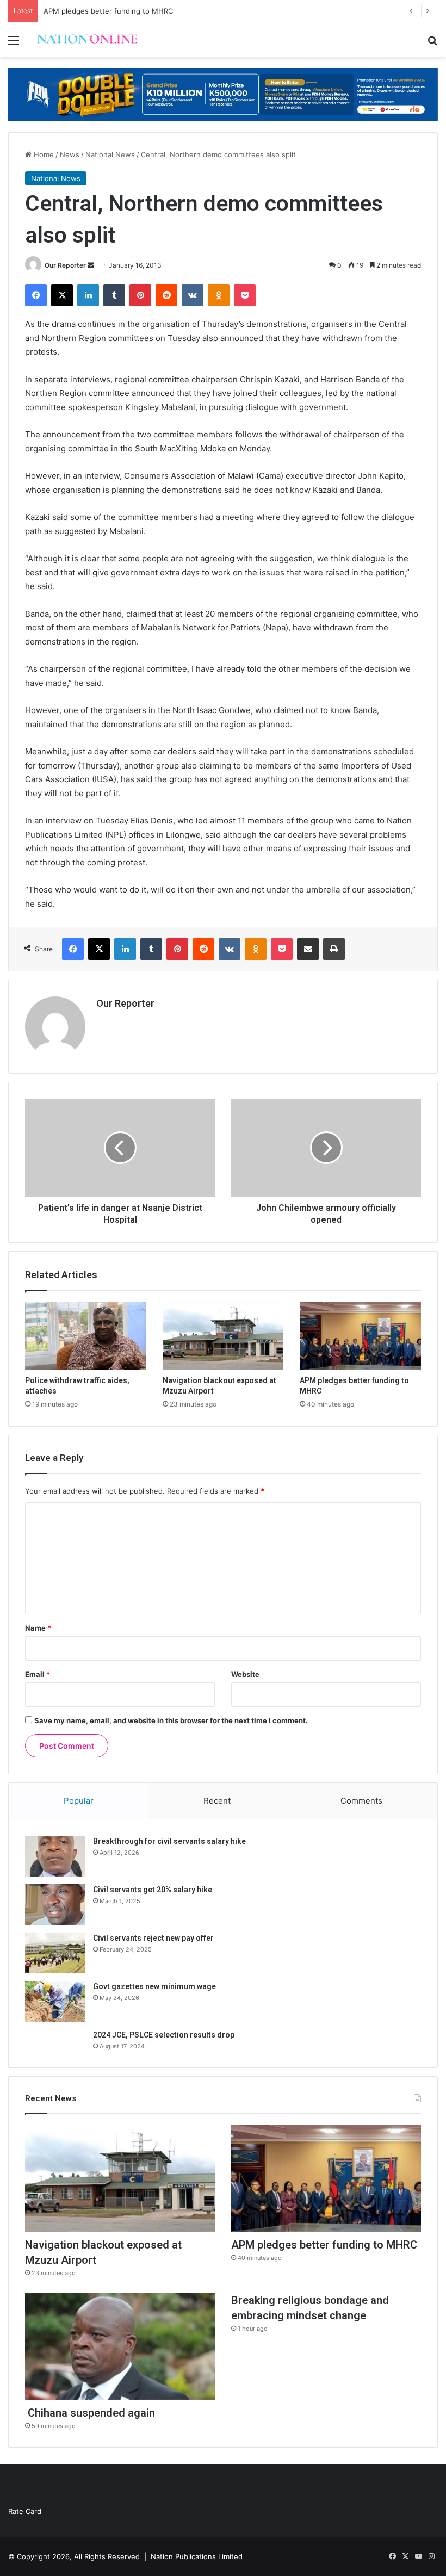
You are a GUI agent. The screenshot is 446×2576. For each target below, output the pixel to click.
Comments (361, 1801)
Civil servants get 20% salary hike (153, 1890)
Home (43, 154)
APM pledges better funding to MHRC (108, 11)
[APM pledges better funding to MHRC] (360, 1336)
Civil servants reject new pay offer (153, 1938)
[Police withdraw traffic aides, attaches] (86, 1336)
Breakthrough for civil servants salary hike (169, 1841)
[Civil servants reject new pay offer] (55, 1953)
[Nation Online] (87, 40)
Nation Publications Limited (197, 2556)
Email (38, 1674)
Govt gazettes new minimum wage (154, 1986)
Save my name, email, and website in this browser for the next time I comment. (171, 1720)
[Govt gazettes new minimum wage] (55, 2001)
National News (110, 154)
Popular (79, 1801)
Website (245, 1674)
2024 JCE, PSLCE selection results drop (164, 2035)
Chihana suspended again (90, 2413)
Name (38, 1628)
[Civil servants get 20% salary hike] (55, 1905)
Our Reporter (65, 265)
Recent (217, 1801)
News (70, 154)
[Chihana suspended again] (120, 2346)
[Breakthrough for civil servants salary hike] (55, 1856)
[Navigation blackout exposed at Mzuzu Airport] (223, 1336)
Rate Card (25, 2511)
